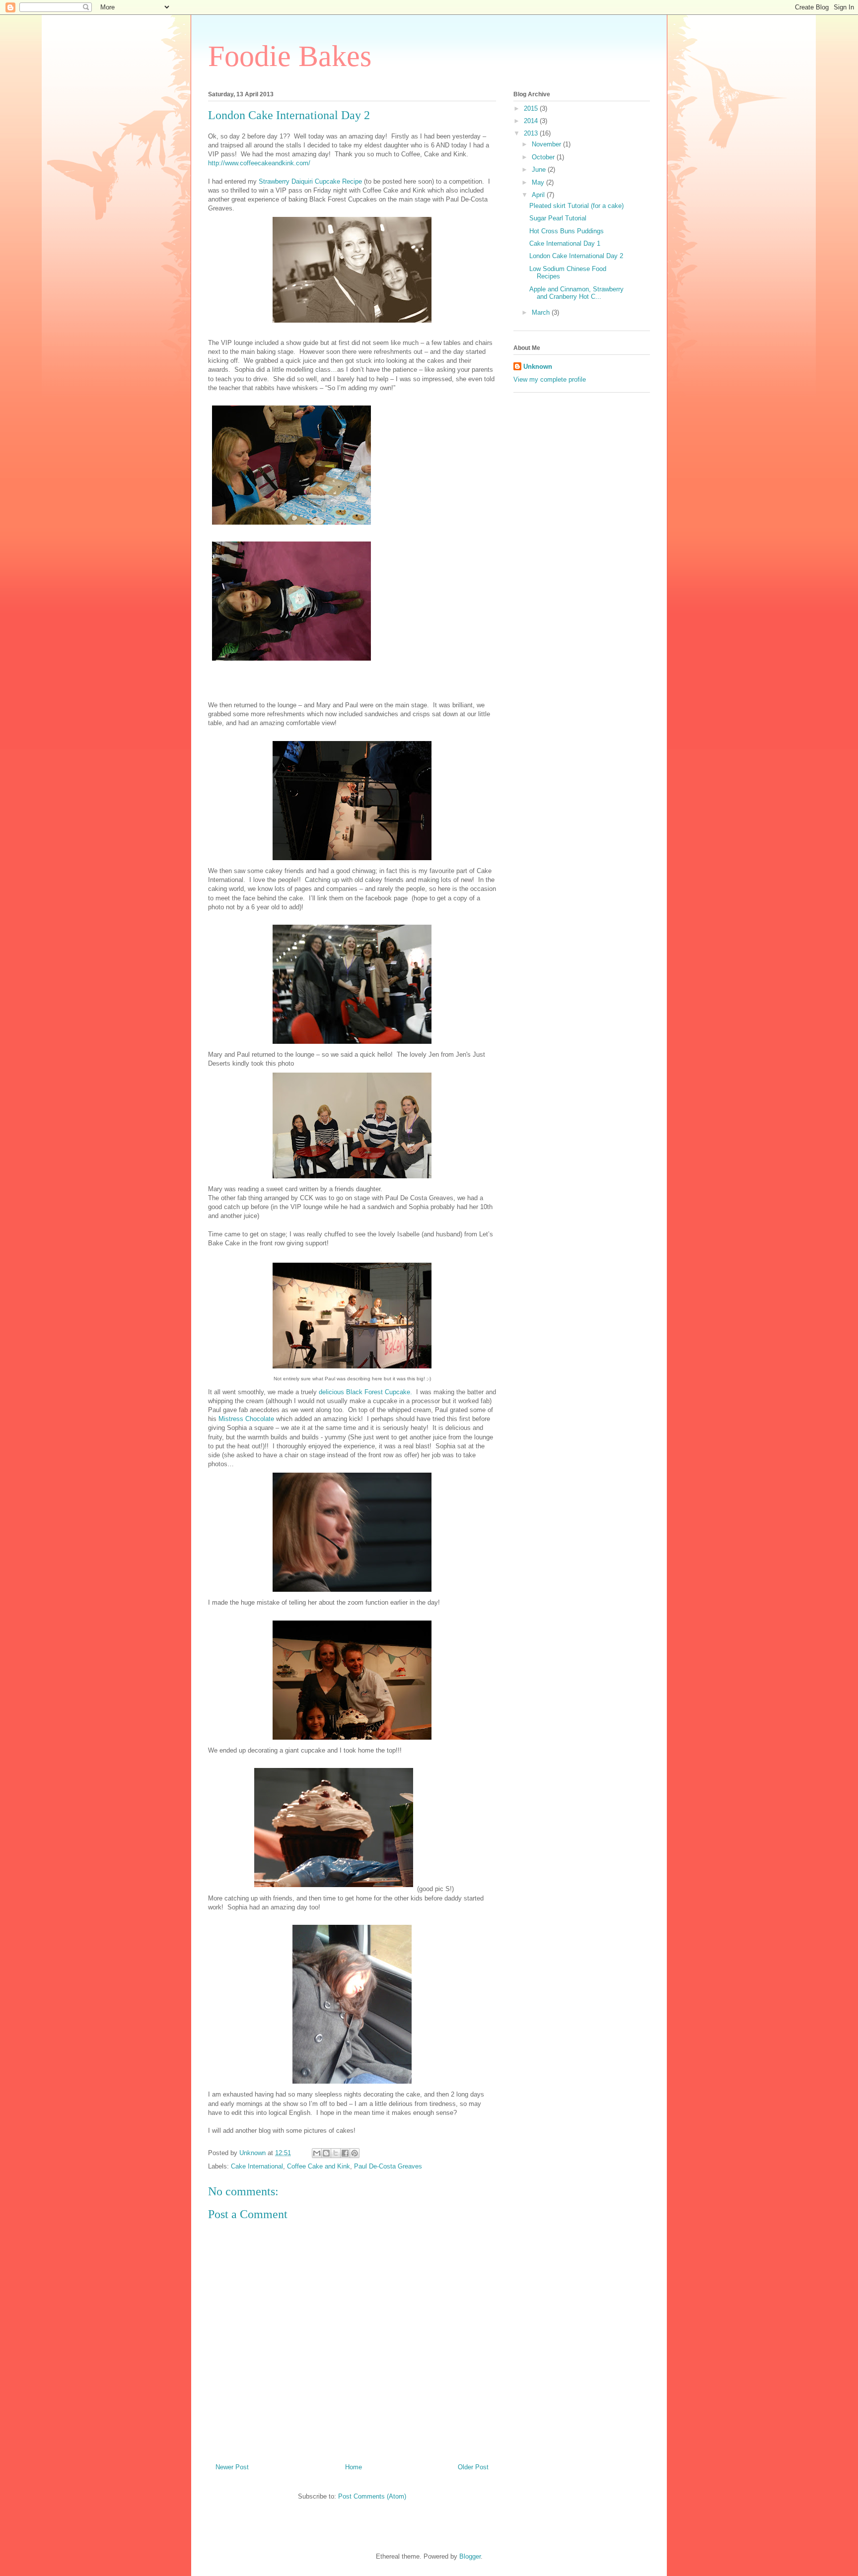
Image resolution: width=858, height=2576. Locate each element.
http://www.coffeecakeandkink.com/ (259, 163)
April (539, 195)
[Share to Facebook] (345, 2153)
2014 (532, 121)
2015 (532, 108)
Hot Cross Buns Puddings (567, 231)
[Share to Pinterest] (355, 2153)
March (542, 312)
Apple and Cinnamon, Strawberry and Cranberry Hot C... (576, 293)
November (547, 144)
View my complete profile (550, 379)
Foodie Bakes (290, 56)
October (544, 157)
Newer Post (232, 2467)
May (539, 182)
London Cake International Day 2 (576, 256)
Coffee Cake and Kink (319, 2166)
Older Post (473, 2467)
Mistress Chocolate (246, 1419)
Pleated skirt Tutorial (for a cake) (576, 206)
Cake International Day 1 (565, 243)
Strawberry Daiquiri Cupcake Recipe (310, 181)
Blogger (470, 2556)
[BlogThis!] (326, 2153)
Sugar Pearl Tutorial (558, 218)
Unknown (538, 367)
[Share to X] (336, 2153)
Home (354, 2467)
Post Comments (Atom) (372, 2496)
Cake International (257, 2166)
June (540, 169)
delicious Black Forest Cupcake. (365, 1392)
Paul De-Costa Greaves (388, 2166)
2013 (532, 133)
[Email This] (317, 2153)
